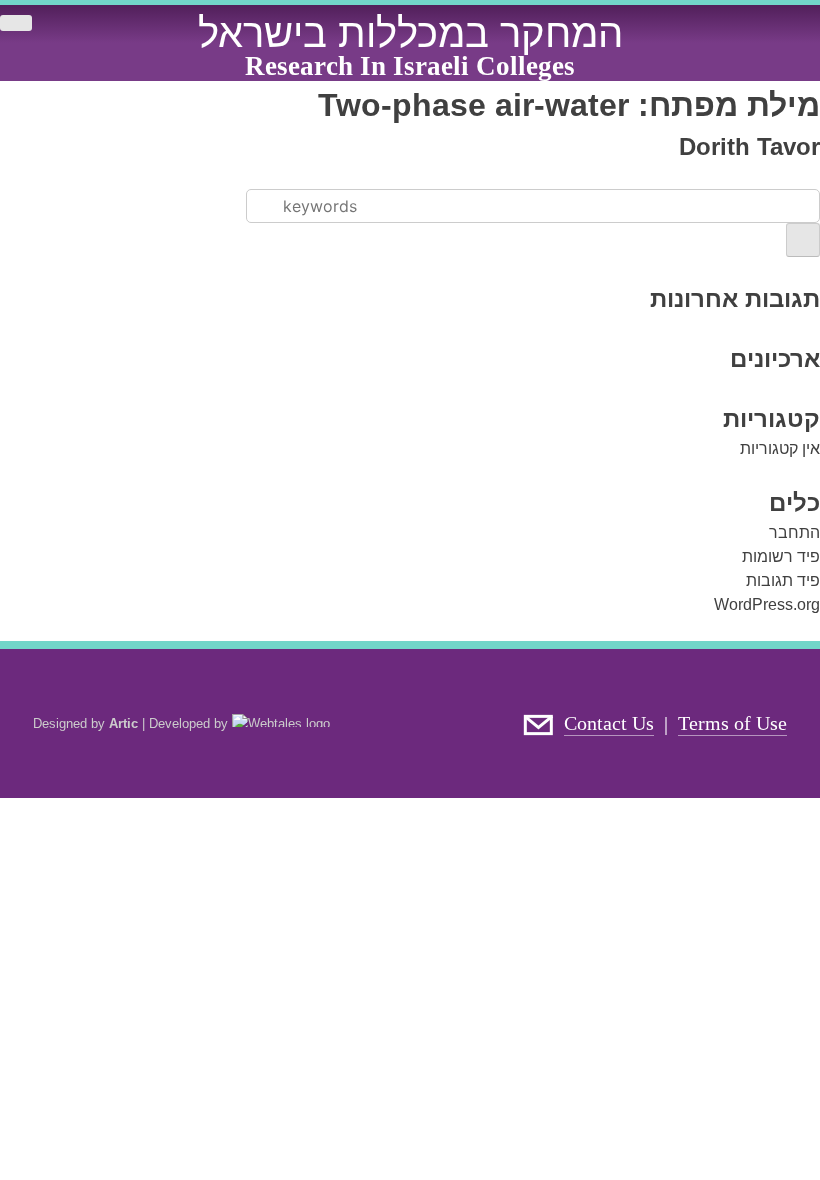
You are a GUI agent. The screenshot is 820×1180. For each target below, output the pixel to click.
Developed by (190, 723)
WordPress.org (767, 604)
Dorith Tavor (749, 146)
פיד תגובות (783, 580)
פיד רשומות (781, 556)
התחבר (794, 532)
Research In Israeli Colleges (410, 66)
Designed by (85, 723)
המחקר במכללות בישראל (410, 33)
